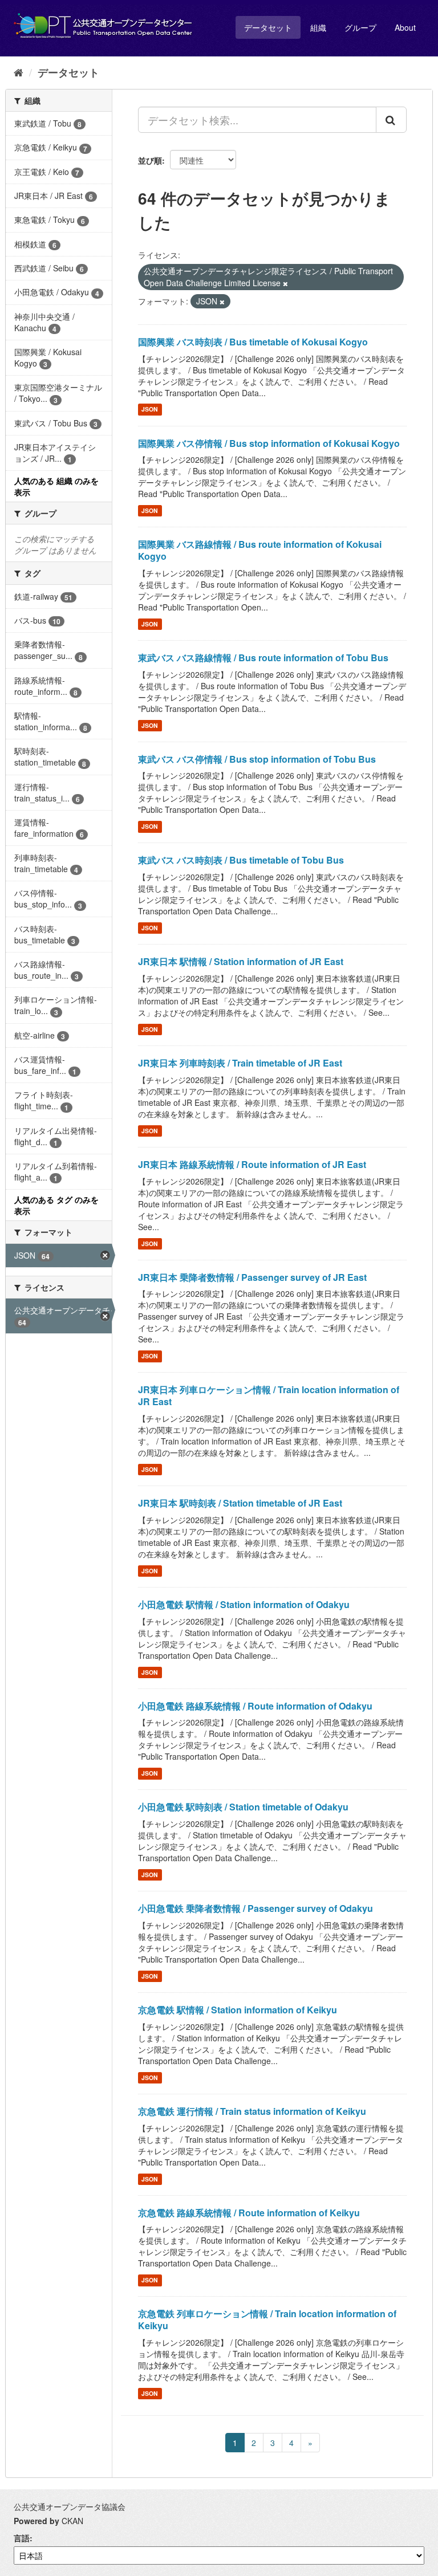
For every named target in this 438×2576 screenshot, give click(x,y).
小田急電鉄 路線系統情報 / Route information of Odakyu (255, 1706)
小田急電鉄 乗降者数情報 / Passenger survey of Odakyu (255, 1908)
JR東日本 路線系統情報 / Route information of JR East (252, 1164)
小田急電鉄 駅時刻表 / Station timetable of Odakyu (243, 1807)
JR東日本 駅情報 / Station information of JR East (241, 961)
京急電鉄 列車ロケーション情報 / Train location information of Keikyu (267, 2319)
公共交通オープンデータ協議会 (70, 2506)
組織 (318, 27)
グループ (360, 27)
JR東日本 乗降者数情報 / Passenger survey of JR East (252, 1277)
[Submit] (391, 120)
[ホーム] (19, 72)
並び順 (150, 160)
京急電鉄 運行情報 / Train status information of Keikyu (252, 2111)
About (405, 27)
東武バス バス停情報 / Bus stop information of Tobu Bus (257, 759)
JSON (150, 410)
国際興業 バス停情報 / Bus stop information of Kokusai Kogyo (269, 443)
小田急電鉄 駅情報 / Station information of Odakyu (244, 1604)
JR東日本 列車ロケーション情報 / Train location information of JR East (269, 1395)
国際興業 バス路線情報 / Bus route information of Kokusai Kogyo (260, 550)
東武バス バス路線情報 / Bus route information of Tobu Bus (263, 658)
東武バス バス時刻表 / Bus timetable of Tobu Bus (241, 860)
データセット (268, 27)
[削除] (285, 283)
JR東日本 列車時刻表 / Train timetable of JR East (240, 1063)
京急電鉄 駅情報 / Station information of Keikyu (238, 2010)
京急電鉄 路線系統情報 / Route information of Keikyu (249, 2213)
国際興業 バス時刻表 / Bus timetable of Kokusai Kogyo (253, 342)
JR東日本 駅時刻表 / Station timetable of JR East (240, 1503)
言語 (22, 2538)
